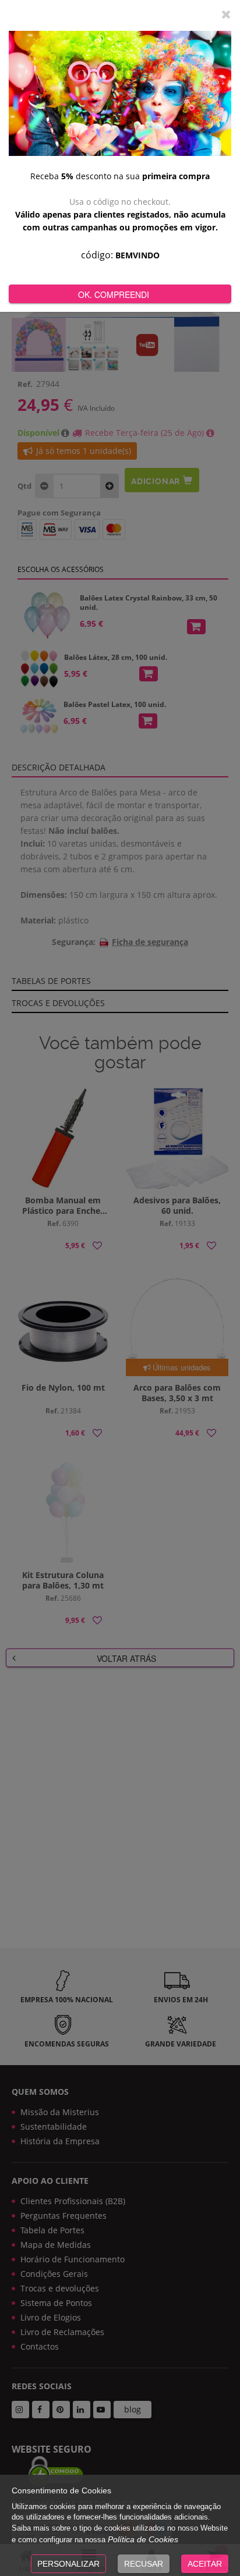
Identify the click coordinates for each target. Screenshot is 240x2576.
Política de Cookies (143, 2539)
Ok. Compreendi (114, 294)
